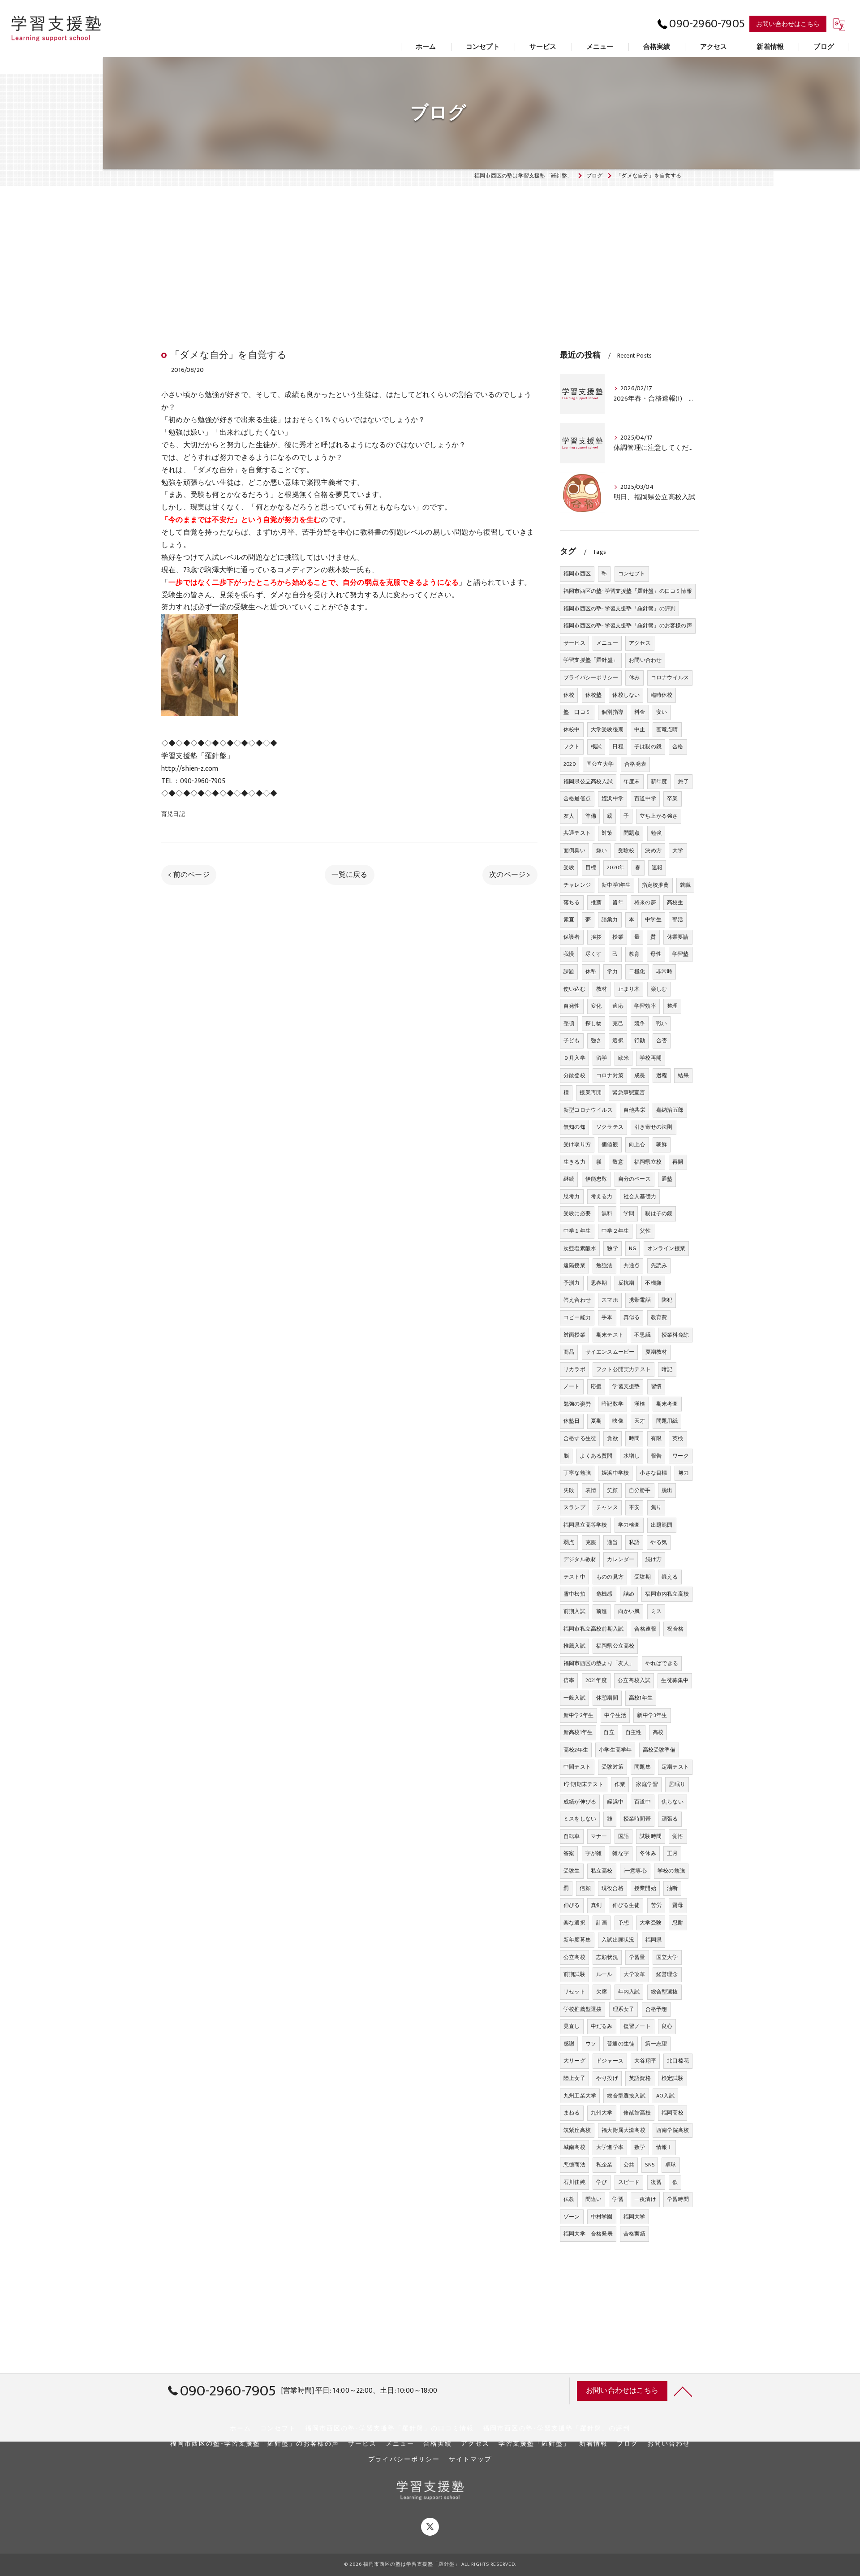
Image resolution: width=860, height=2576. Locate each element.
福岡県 (654, 1940)
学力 (612, 971)
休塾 (591, 971)
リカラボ (574, 1369)
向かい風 (629, 1611)
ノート (572, 1386)
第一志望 (656, 2044)
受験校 (626, 850)
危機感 (604, 1594)
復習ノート (637, 2026)
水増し (632, 1456)
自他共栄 (634, 1110)
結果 (683, 1075)
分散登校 (574, 1075)
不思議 (643, 1335)
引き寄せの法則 (653, 1127)
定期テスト (675, 1767)
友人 (569, 816)
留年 (618, 902)
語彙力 (610, 919)
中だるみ (602, 2026)
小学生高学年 (615, 1750)
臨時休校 (662, 695)
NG (632, 1248)
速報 (657, 867)
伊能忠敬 (596, 1179)
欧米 (623, 1058)
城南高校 (574, 2147)
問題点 (632, 833)
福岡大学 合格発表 (588, 2234)
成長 (640, 1075)
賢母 (678, 1905)
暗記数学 (613, 1404)
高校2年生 (576, 1750)
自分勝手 (640, 1490)
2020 (570, 764)
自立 (609, 1732)
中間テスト (577, 1767)
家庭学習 (647, 1784)
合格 (678, 746)
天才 (640, 1421)
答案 (569, 1853)
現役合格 (613, 1888)
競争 (640, 1023)
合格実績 (634, 2234)
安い (662, 712)
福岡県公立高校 (615, 1646)
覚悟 (678, 1836)
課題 (569, 971)
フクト (572, 746)
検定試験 (673, 2078)
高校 (658, 1732)
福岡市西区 (577, 574)
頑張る (670, 1819)
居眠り (677, 1784)
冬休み (648, 1853)
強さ (596, 1040)
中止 (640, 729)
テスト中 (574, 1577)
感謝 (569, 2044)
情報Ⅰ (664, 2147)
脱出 (667, 1490)
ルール (604, 1974)
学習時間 (678, 2199)
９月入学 (574, 1058)
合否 (662, 1040)
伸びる (572, 1905)
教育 (634, 954)
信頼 (585, 1888)
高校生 (675, 902)
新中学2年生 (578, 1715)
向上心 (637, 1144)
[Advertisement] (430, 250)
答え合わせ (577, 1300)
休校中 (572, 729)
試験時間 (651, 1836)
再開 (678, 1162)
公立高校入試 (634, 1680)
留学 (602, 1058)
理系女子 (624, 2009)
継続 (569, 1179)
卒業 (672, 798)
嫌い (602, 850)
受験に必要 (577, 1213)
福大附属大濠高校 (623, 2130)
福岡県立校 (648, 1162)
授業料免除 (675, 1335)
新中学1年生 (616, 885)
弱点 (569, 1542)
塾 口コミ (577, 712)
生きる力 (574, 1162)
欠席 (602, 1992)
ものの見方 (610, 1577)
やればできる (662, 1663)
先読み (659, 1265)
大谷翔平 (645, 2061)
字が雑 (594, 1853)
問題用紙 (667, 1421)
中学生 (653, 919)
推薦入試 (574, 1646)
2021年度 (596, 1680)
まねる (572, 2113)
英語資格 (640, 2078)
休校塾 (594, 695)
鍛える (670, 1577)
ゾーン (572, 2217)
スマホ (610, 1300)
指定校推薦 (656, 885)
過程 (662, 1075)
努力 (684, 1473)
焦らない (673, 1802)
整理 (672, 1006)
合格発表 (635, 764)
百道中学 (645, 798)
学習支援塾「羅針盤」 (591, 660)
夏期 (596, 1421)
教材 (602, 989)
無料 (607, 1213)
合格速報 (645, 1629)
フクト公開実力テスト (623, 1369)
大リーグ (574, 2061)
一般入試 (574, 1698)
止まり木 (629, 989)
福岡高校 (673, 2113)
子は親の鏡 (648, 746)
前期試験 (574, 1974)
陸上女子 (574, 2078)
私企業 (604, 2165)
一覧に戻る (350, 875)
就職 (685, 885)
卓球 (671, 2165)
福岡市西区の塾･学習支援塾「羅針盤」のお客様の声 (628, 626)
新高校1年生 (578, 1732)
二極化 (637, 971)
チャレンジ (577, 885)
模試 (596, 746)
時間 (634, 1438)
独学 (612, 1248)
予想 (623, 1923)
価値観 (610, 1144)
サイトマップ (470, 2459)
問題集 (643, 1767)
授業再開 (591, 1092)
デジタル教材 (580, 1559)
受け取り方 (577, 1144)
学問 (629, 1213)
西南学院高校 (673, 2130)
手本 (607, 1317)
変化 (596, 1006)
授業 (618, 937)
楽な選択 (574, 1923)
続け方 (654, 1559)
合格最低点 (577, 798)
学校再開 (651, 1058)
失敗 (569, 1490)
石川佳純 (574, 2182)
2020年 (616, 867)
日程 (618, 746)
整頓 (569, 1023)
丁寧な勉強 (577, 1473)
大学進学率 (610, 2147)
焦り (656, 1507)
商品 (569, 1352)
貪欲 (612, 1438)
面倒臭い (574, 850)
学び (602, 2182)
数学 (640, 2147)
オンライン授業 (666, 1248)
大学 (678, 850)
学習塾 (681, 954)
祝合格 (675, 1629)
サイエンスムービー (610, 1352)
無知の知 (574, 1127)
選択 (618, 1040)
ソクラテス (610, 1127)
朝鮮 (662, 1144)
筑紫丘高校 (577, 2130)
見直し (572, 2026)
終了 (684, 781)
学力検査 (629, 1525)
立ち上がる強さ (659, 816)
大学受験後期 (607, 729)
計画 (602, 1923)
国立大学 (667, 1957)
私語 (634, 1542)
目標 (591, 867)
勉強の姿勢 (577, 1404)
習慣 (656, 1386)
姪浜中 (615, 1802)
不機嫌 (653, 1283)
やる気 (659, 1542)
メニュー (607, 643)
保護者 (572, 937)
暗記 (667, 1369)
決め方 (653, 850)
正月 (672, 1853)
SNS (650, 2165)
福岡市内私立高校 (667, 1594)
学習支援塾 (626, 1386)
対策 (607, 833)
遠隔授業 (574, 1265)
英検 (678, 1438)
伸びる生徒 (626, 1905)
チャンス (607, 1507)
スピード (629, 2182)
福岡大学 (634, 2217)
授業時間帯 (637, 1819)
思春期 (599, 1283)
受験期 (643, 1577)
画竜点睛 (667, 729)
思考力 (572, 1196)
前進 (602, 1611)
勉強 (656, 833)
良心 (667, 2026)
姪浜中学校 (615, 1473)
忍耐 (678, 1923)
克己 (618, 1023)
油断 (672, 1888)
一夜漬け (645, 2199)
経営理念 (667, 1974)
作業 (620, 1784)
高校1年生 (641, 1698)
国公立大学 (600, 764)
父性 (645, 1231)
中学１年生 (577, 1231)
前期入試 (574, 1611)
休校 (569, 695)
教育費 (659, 1317)
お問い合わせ (645, 660)
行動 (640, 1040)
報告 (656, 1456)
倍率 (569, 1680)
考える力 (602, 1196)
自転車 (572, 1836)
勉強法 (604, 1265)
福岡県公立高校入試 (588, 781)
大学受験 (651, 1923)
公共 (629, 2165)
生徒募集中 (675, 1680)
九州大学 (602, 2113)
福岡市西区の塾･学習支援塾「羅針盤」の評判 (619, 608)
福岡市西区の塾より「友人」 (599, 1663)
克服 (591, 1542)
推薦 (596, 902)
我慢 (569, 954)
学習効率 (645, 1006)
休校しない (626, 695)
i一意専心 (635, 1871)
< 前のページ (189, 875)
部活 (678, 919)
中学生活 (615, 1715)
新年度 (659, 781)
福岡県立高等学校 (585, 1525)
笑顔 (612, 1490)
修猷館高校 (637, 2113)
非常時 (664, 971)
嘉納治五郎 (670, 1110)
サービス (574, 643)
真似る (632, 1317)
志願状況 (607, 1957)
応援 (596, 1386)
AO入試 (665, 2096)
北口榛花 (678, 2061)
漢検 (640, 1404)
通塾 (667, 1179)
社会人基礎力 (640, 1196)
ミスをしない (580, 1819)
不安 (634, 1507)
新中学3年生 (652, 1715)
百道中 (643, 1802)
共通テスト (577, 833)
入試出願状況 (618, 1940)
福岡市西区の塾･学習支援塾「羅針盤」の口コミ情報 (628, 591)
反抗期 (626, 1283)
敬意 (618, 1162)
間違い (594, 2199)
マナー (599, 1836)
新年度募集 (577, 1940)
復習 (656, 2182)
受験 (569, 867)
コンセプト (632, 574)
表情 (591, 1490)
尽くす (594, 954)
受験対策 (613, 1767)
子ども (572, 1040)
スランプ (574, 1507)
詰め (629, 1594)
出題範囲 (662, 1525)
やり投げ (607, 2078)
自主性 (634, 1732)
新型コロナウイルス (588, 1110)
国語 (623, 1836)
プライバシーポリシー (591, 677)
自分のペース (634, 1179)
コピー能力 (577, 1317)
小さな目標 (653, 1473)
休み (634, 677)
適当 (612, 1542)
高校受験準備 (659, 1750)
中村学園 (602, 2217)
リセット (574, 1992)
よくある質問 (596, 1456)
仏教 (569, 2199)
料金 (640, 712)
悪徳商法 (574, 2165)
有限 (656, 1438)
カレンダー (621, 1559)
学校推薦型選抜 (583, 2009)
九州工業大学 (580, 2096)
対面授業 (574, 1335)
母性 (656, 954)
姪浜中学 (613, 798)
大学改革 (634, 1974)
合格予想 (656, 2009)
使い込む (574, 989)
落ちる (572, 902)
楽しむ (659, 989)
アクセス (640, 643)
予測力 (572, 1283)
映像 (618, 1421)
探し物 (594, 1023)
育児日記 (173, 814)
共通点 (632, 1265)
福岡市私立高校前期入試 (593, 1629)
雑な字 (621, 1853)
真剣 (596, 1905)
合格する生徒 (580, 1438)
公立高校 (574, 1957)
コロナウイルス (670, 677)
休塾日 (572, 1421)
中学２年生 (615, 1231)
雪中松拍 (574, 1594)
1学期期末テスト (584, 1784)
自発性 (572, 1006)
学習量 (637, 1957)
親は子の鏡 (659, 1213)
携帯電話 (640, 1300)
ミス (656, 1611)
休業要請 (678, 937)
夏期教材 (656, 1352)
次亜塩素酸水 (580, 1248)
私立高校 (602, 1871)
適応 (618, 1006)
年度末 (632, 781)
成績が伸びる (580, 1802)
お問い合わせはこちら (788, 24)
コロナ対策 (610, 1075)
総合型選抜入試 (626, 2096)
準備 (591, 816)
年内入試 (629, 1992)
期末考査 (667, 1404)
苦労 (656, 1905)
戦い (662, 1023)
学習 (618, 2199)
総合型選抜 (664, 1992)
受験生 (572, 1871)
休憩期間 (607, 1698)
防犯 (667, 1300)
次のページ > (510, 875)
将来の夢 (645, 902)
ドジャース (610, 2061)
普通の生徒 (621, 2044)
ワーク (681, 1456)
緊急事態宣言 (629, 1092)
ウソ (591, 2044)
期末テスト (610, 1335)
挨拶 (596, 937)
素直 (569, 919)
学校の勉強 (671, 1871)
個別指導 (613, 712)
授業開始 (645, 1888)
